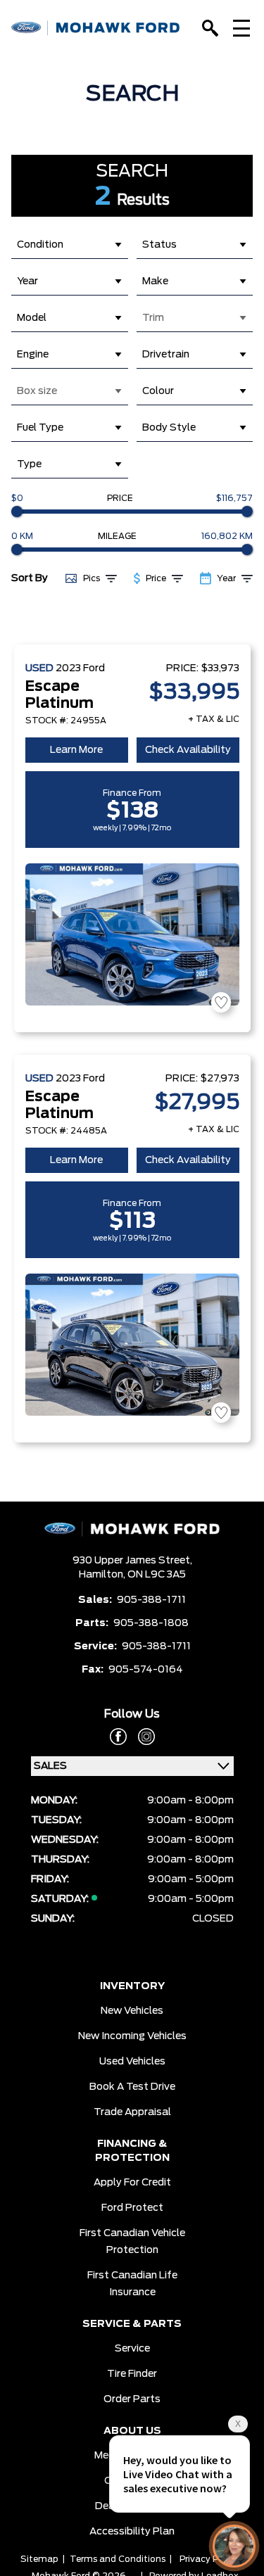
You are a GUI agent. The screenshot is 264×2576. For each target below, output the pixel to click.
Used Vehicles (132, 2062)
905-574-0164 (146, 1670)
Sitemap (39, 2559)
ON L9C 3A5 (157, 1575)
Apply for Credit (132, 2183)
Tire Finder (132, 2374)
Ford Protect (132, 2208)
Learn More (76, 750)
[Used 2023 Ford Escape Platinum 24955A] (132, 934)
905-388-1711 (151, 1600)
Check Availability (188, 750)
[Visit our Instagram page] (141, 1737)
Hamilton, (103, 1575)
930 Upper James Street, (132, 1561)
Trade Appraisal (132, 2112)
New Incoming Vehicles (132, 2036)
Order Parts (132, 2399)
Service (132, 2349)
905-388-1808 (151, 1623)
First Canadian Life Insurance (132, 2284)
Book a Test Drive (132, 2087)
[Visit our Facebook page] (118, 1737)
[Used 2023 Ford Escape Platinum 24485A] (132, 1345)
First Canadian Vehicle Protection (132, 2242)
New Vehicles (132, 2011)
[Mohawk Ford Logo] (96, 28)
